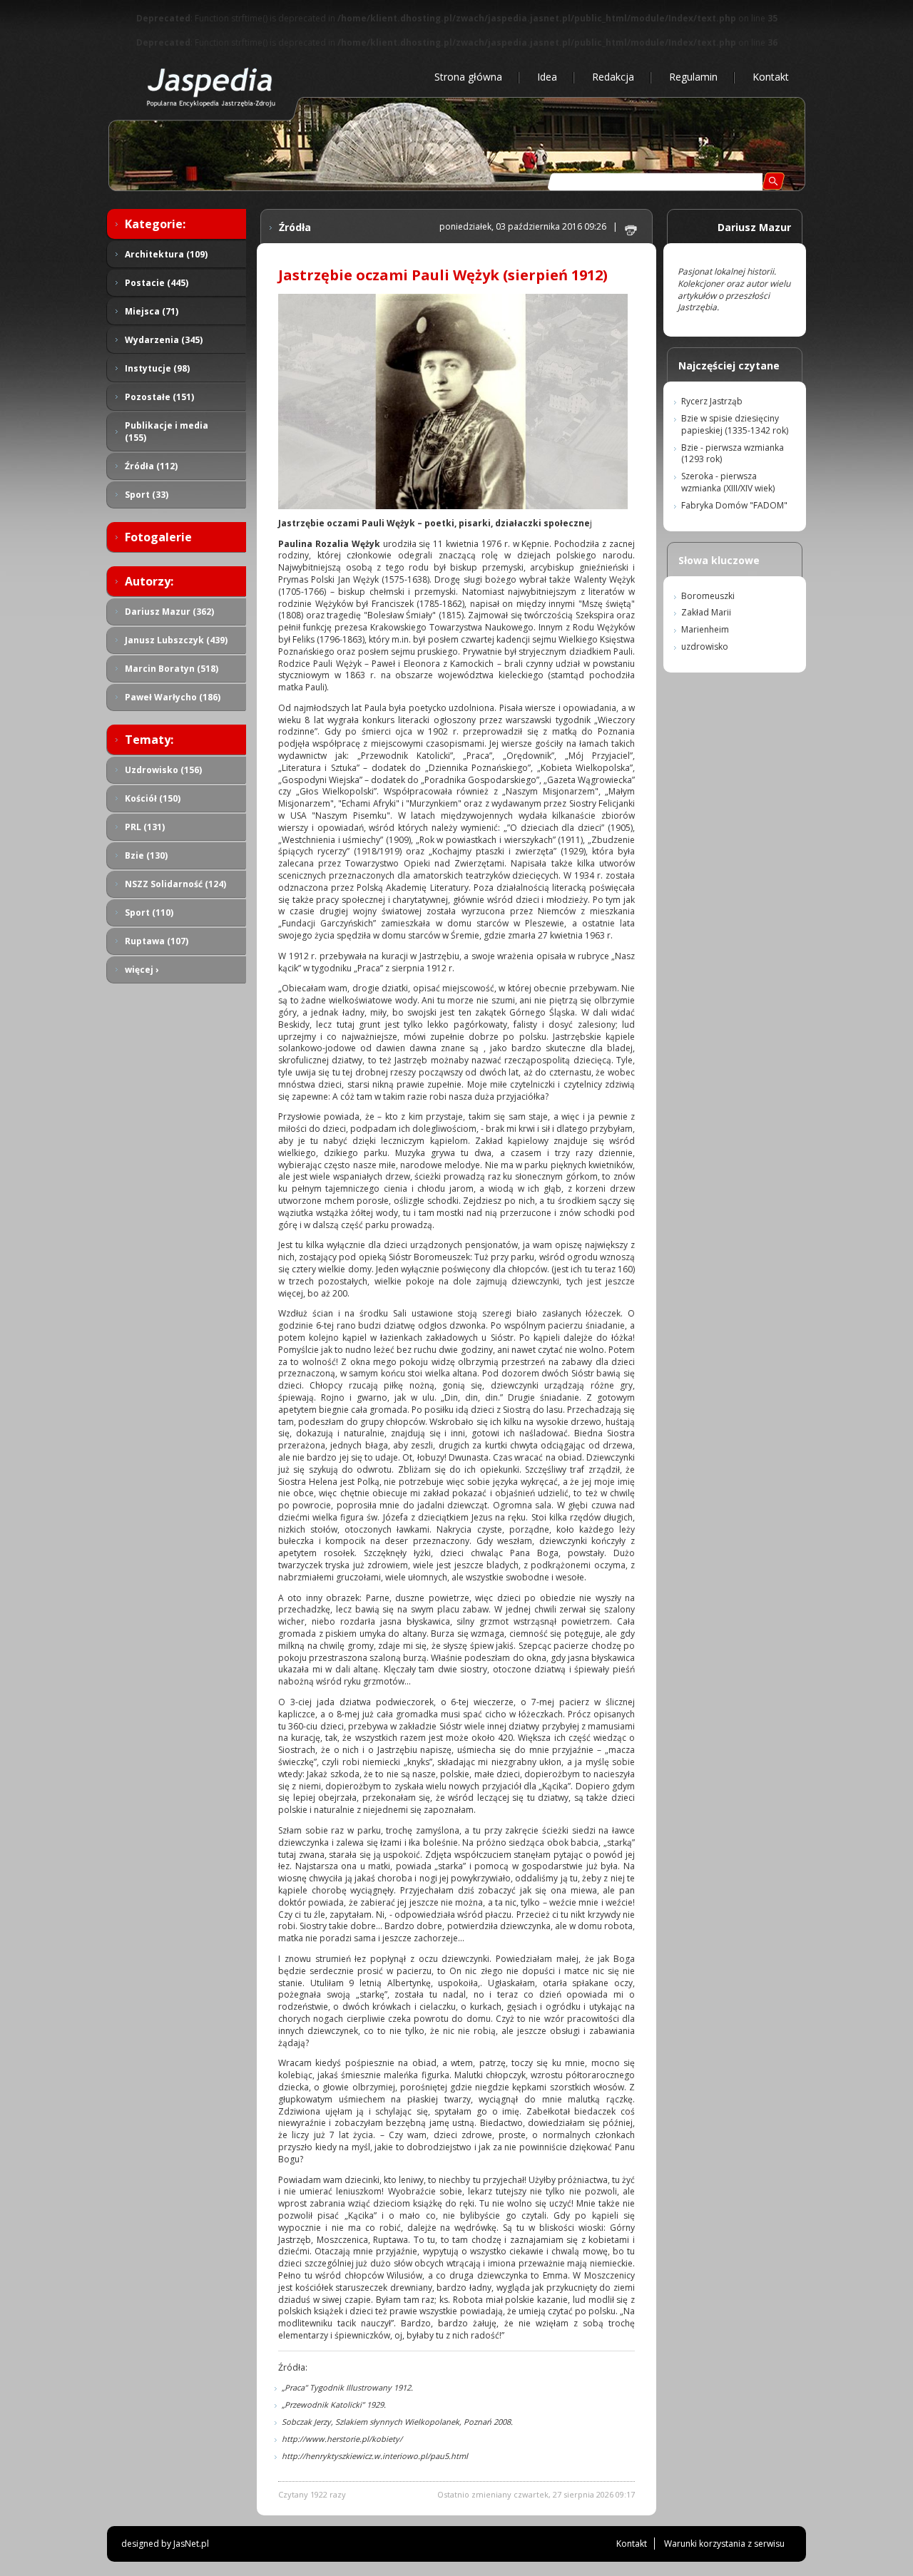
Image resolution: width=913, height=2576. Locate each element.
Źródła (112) (151, 466)
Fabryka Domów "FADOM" (734, 505)
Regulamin (693, 77)
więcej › (142, 970)
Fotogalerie (158, 537)
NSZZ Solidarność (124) (175, 884)
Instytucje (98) (157, 368)
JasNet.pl (191, 2544)
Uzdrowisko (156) (163, 770)
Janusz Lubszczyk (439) (176, 640)
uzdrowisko (705, 646)
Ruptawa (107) (157, 941)
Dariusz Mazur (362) (169, 612)
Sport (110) (149, 913)
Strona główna (468, 77)
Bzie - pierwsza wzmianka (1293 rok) (733, 454)
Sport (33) (147, 495)
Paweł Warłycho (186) (173, 697)
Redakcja (613, 77)
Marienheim (705, 629)
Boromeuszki (708, 596)
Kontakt (771, 77)
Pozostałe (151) (159, 397)
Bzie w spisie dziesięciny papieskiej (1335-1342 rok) (735, 424)
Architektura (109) (166, 254)
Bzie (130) (146, 855)
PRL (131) (145, 827)
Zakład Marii (706, 612)
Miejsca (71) (152, 311)
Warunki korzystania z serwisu (724, 2544)
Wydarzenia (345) (164, 340)
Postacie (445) (157, 283)
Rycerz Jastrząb (712, 401)
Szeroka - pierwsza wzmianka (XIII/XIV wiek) (728, 482)
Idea (547, 77)
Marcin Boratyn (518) (172, 669)
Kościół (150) (153, 798)
